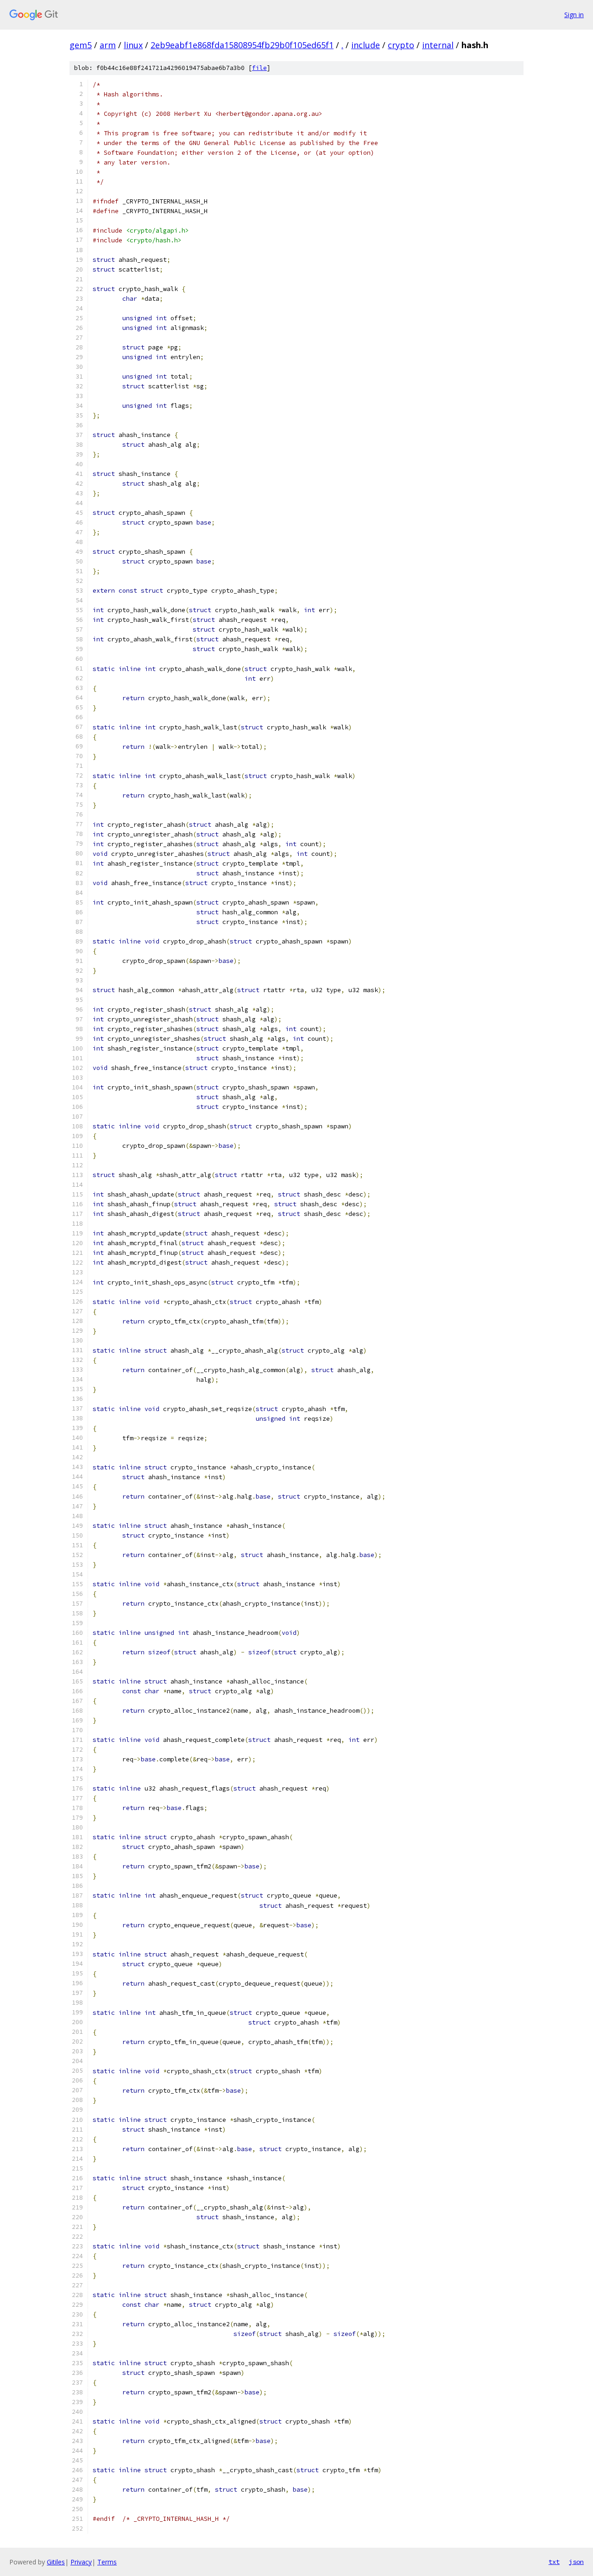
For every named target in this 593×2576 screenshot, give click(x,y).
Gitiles (56, 2562)
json (576, 2562)
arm (108, 45)
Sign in (574, 15)
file (259, 68)
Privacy (81, 2562)
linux (133, 45)
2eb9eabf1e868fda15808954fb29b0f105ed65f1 (242, 45)
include (366, 45)
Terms (107, 2562)
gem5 (81, 45)
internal (438, 45)
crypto (401, 45)
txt (554, 2562)
